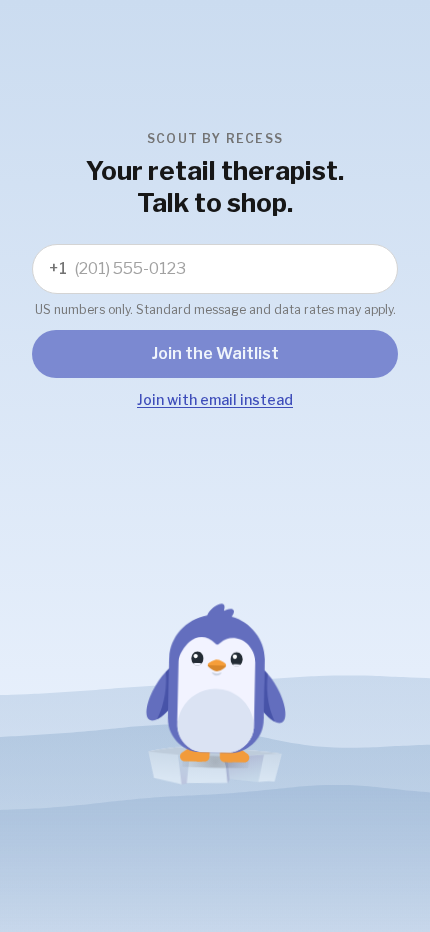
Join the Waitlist (215, 353)
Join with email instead (215, 399)
